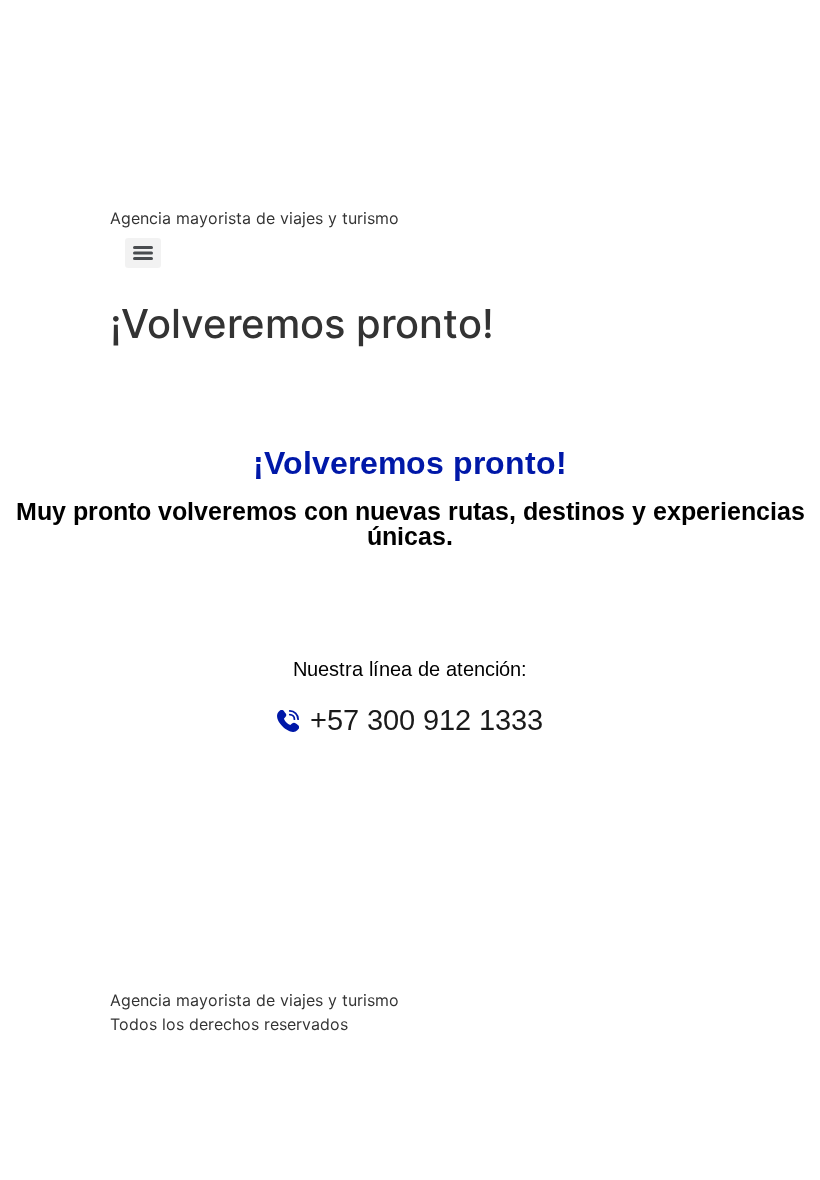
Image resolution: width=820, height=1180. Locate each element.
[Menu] (143, 253)
